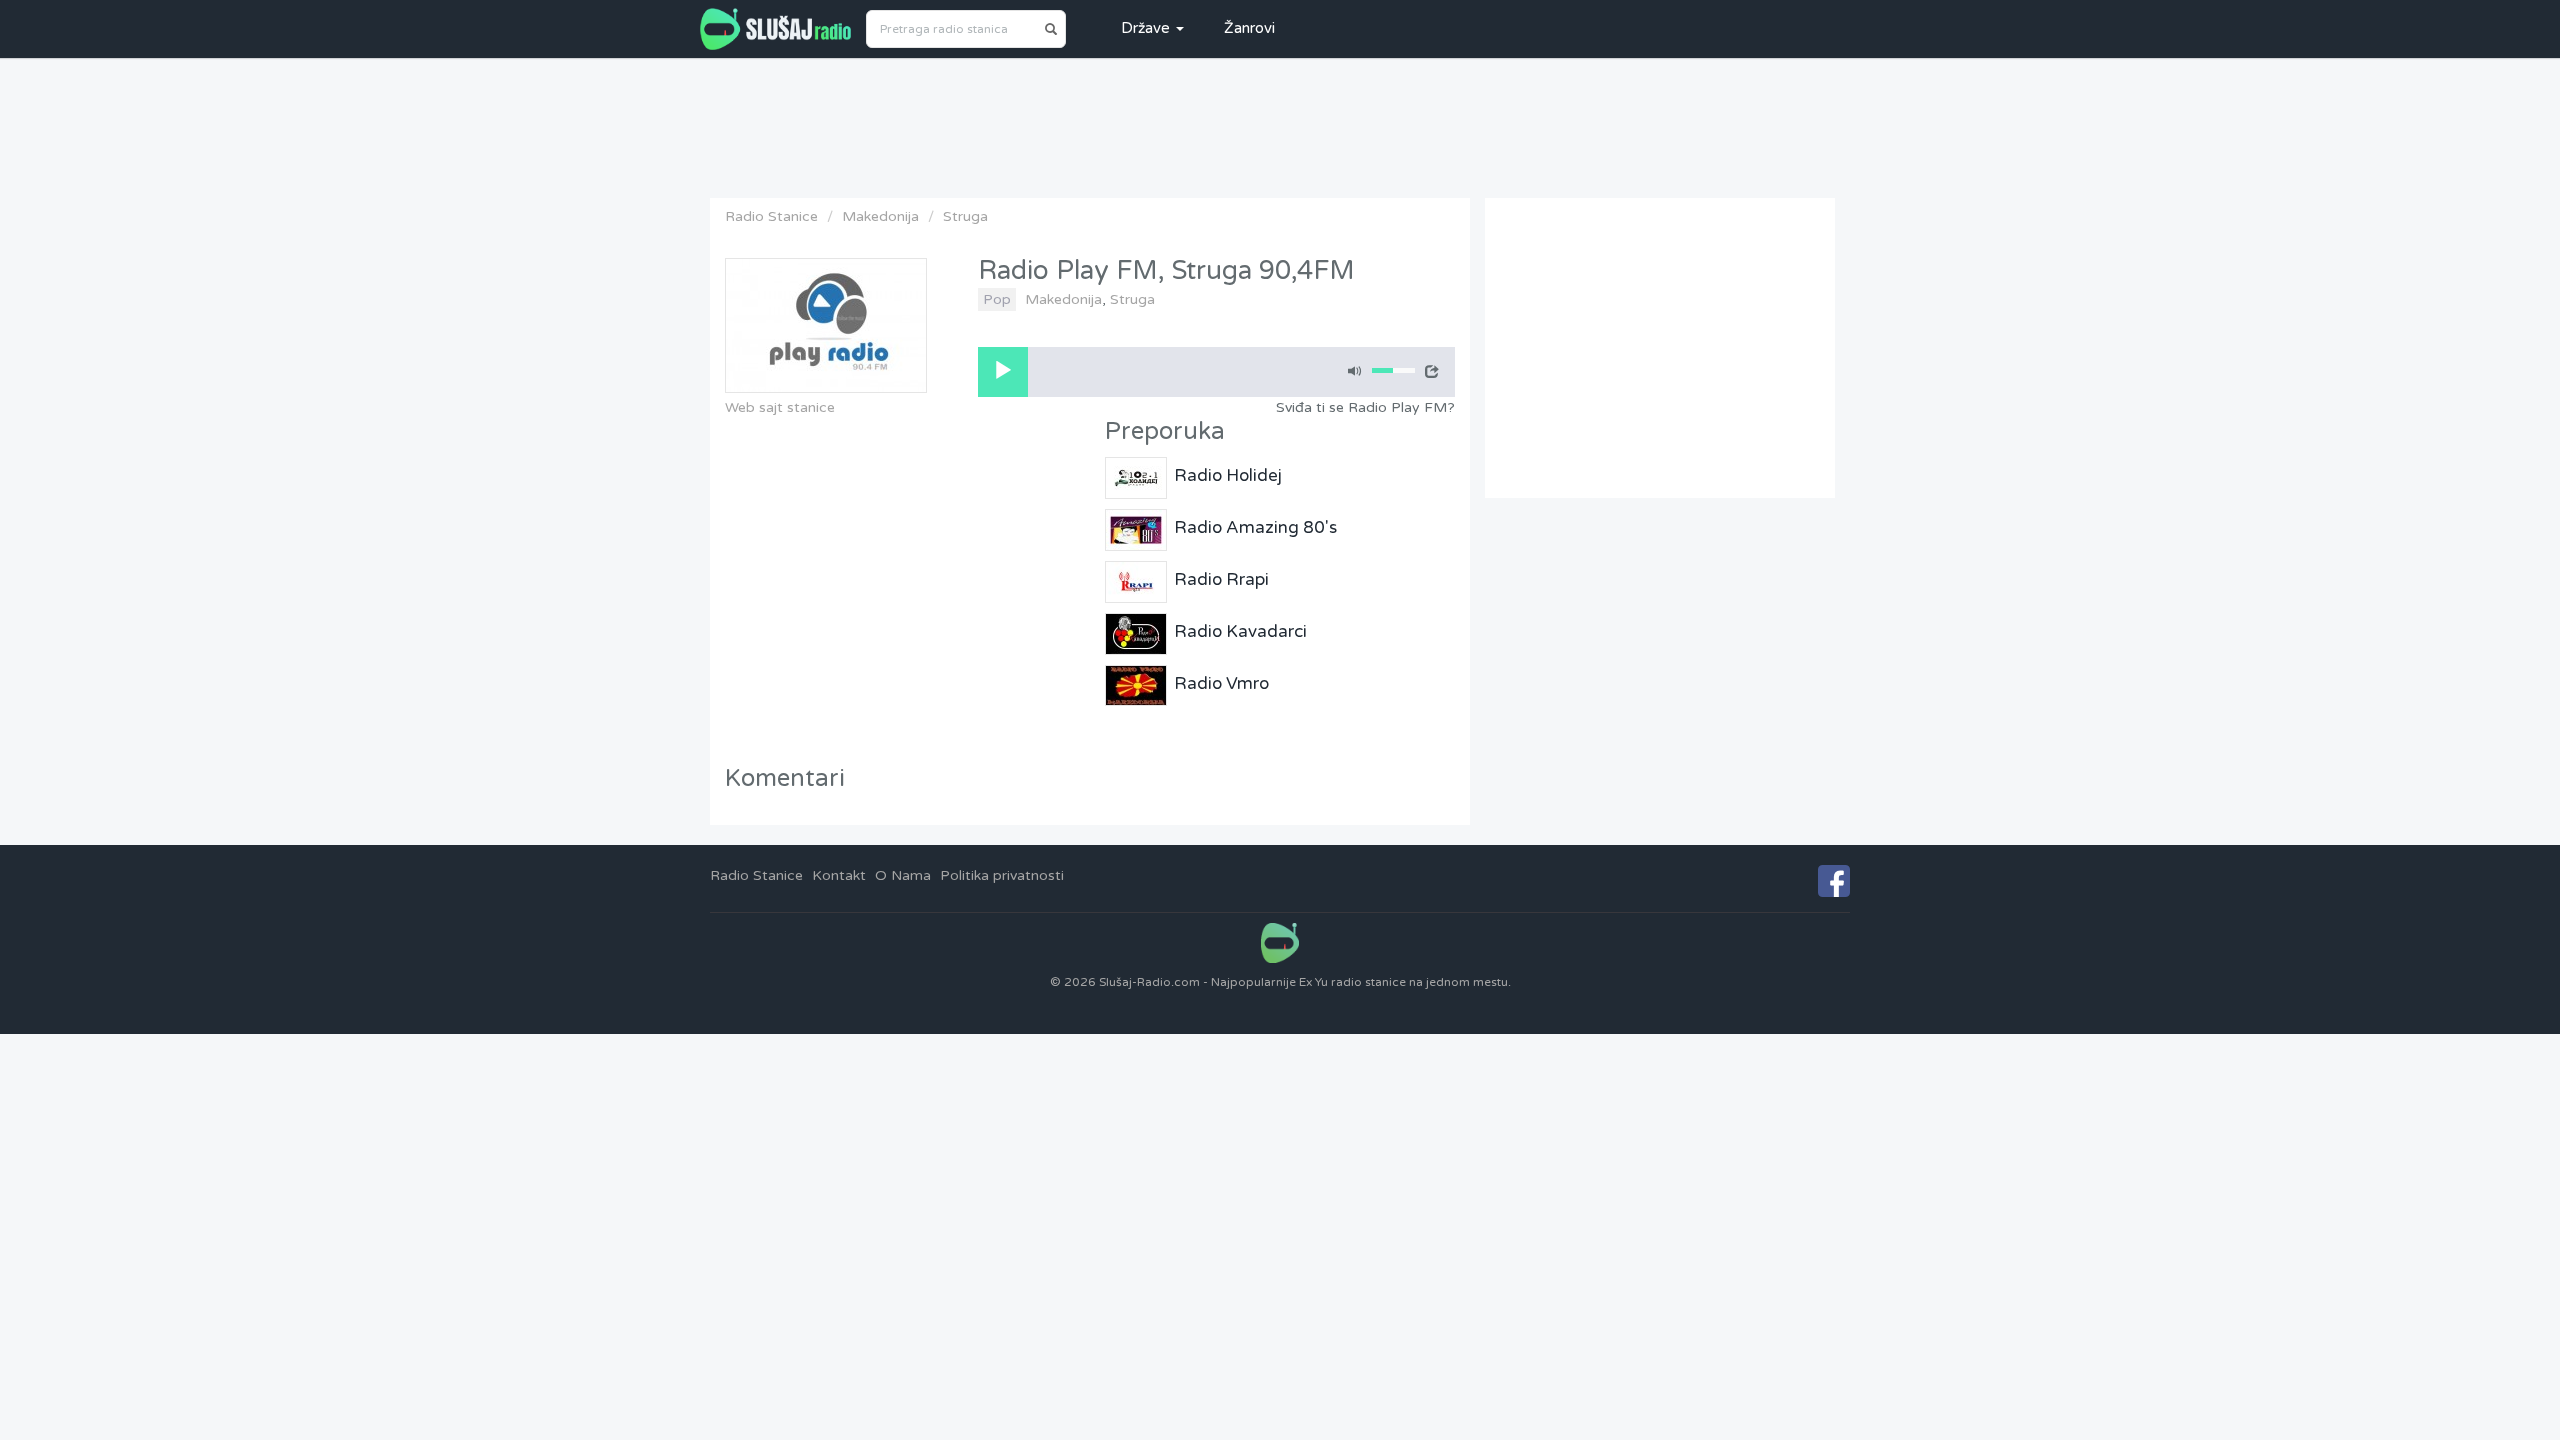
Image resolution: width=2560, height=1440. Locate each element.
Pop (997, 299)
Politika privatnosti (1002, 875)
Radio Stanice (771, 216)
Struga (965, 216)
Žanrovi (1249, 28)
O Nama (903, 875)
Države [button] (1147, 28)
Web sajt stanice (780, 407)
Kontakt (839, 875)
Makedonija (880, 216)
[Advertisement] (1280, 123)
